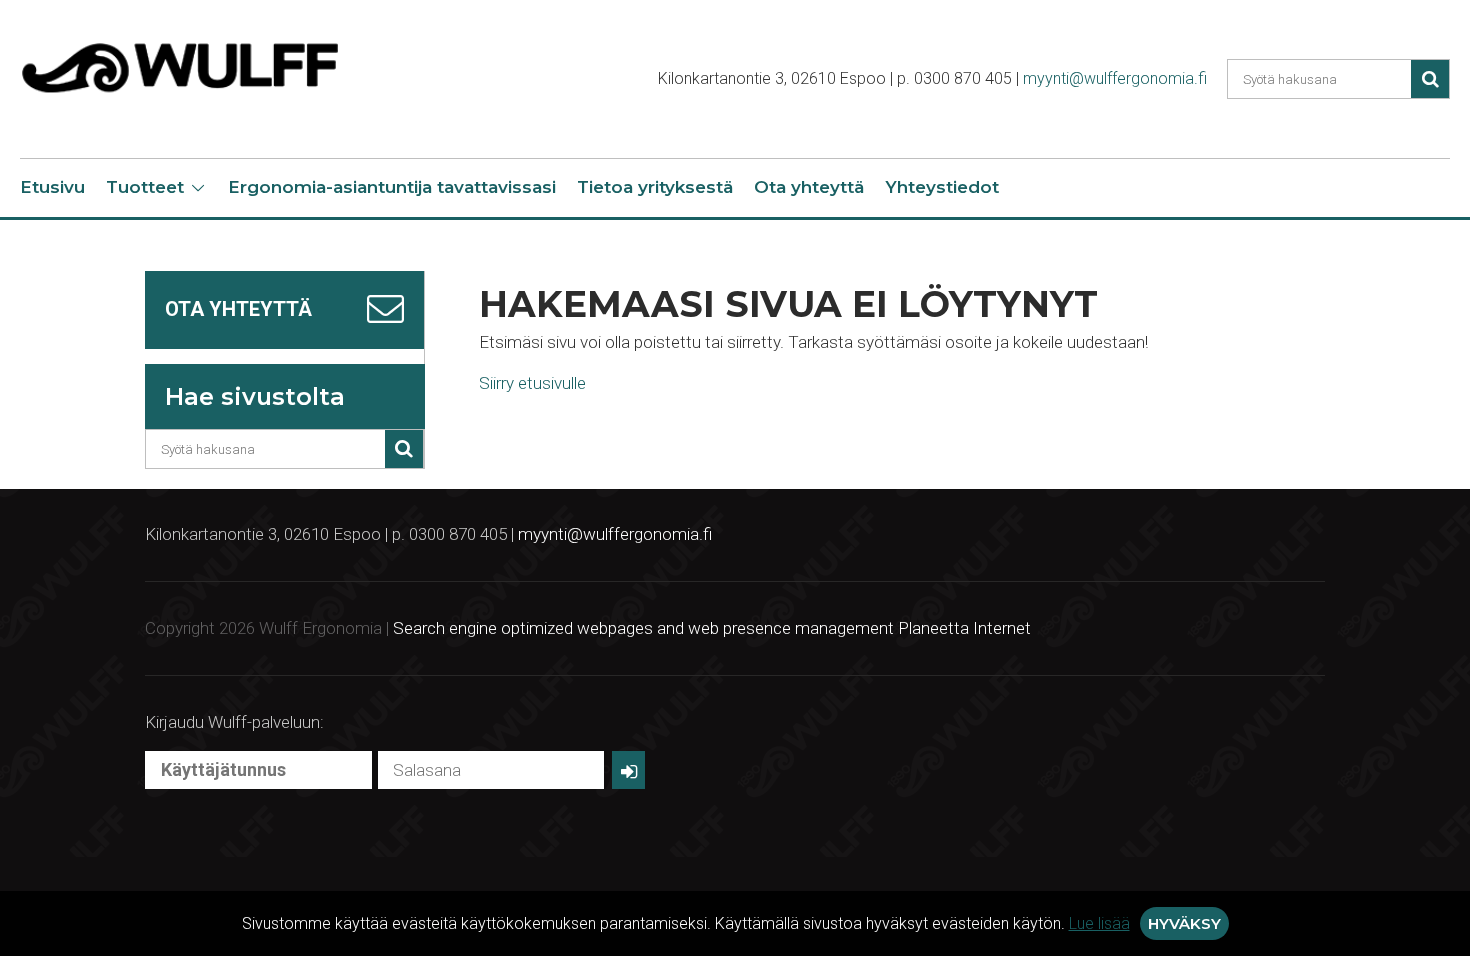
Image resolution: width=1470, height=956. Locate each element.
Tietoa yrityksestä (655, 187)
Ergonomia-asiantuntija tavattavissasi (392, 187)
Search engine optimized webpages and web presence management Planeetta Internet (712, 628)
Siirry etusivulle (532, 383)
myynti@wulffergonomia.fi (1115, 78)
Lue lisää (1099, 923)
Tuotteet (145, 187)
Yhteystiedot (942, 187)
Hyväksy (1184, 923)
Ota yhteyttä (809, 187)
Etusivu (52, 187)
